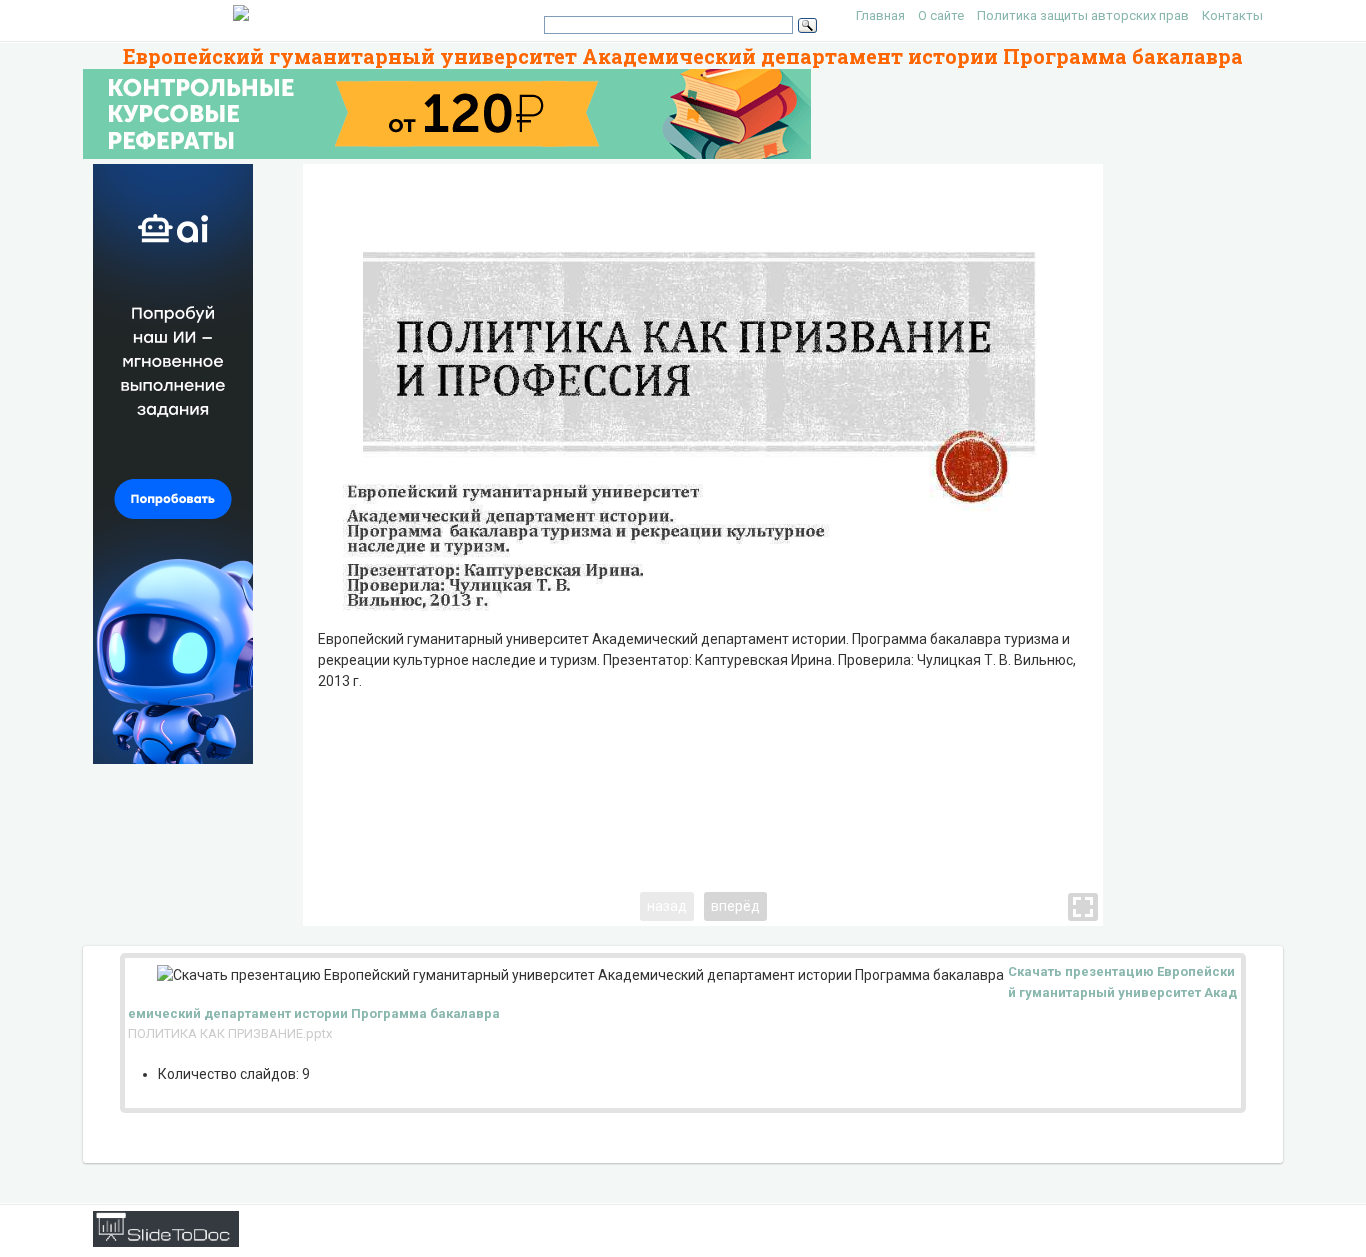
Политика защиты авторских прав (1083, 15)
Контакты (1232, 15)
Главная (880, 15)
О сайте (941, 15)
